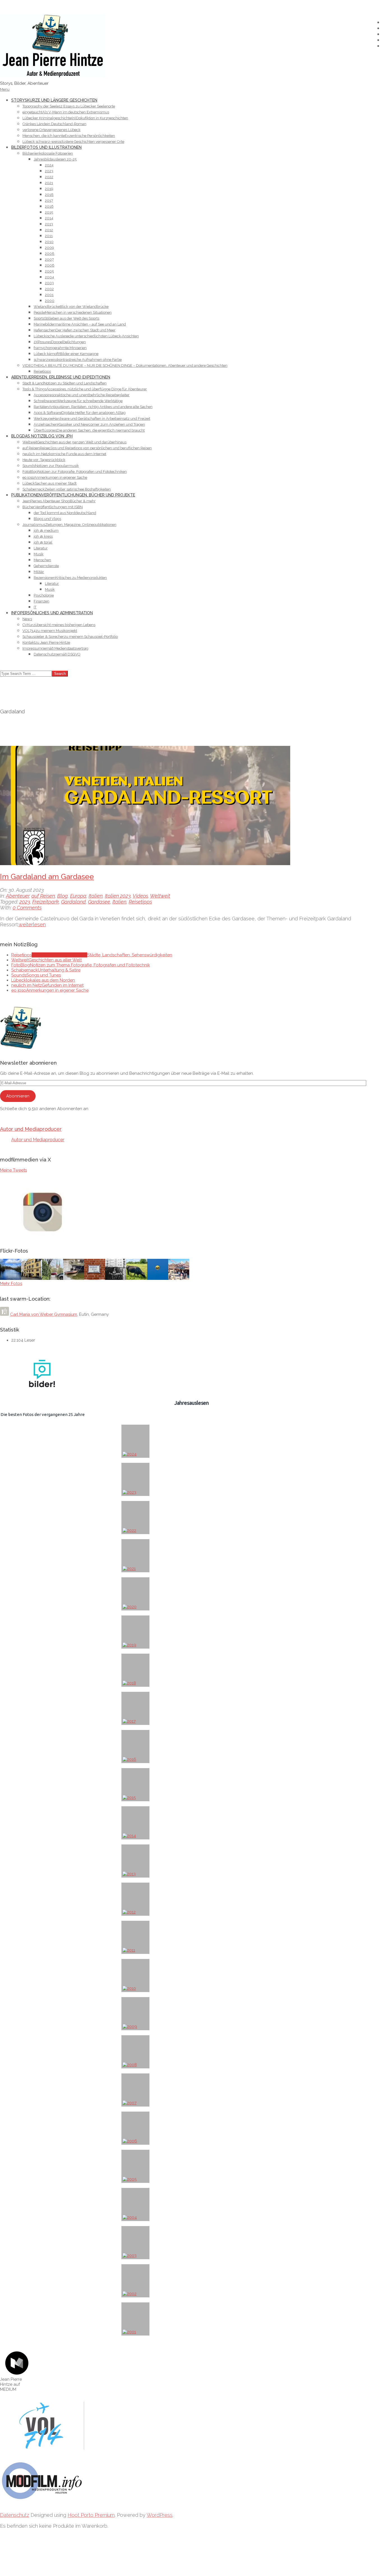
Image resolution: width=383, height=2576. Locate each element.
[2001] (135, 2319)
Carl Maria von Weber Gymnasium (44, 1314)
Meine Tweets (13, 1170)
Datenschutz (15, 2515)
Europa (78, 896)
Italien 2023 (118, 896)
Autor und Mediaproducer (31, 1129)
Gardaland (73, 902)
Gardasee (99, 902)
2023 (25, 902)
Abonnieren (18, 1096)
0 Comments (27, 908)
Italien (96, 896)
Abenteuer (18, 896)
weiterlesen (32, 924)
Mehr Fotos (11, 1284)
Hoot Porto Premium (91, 2515)
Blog (63, 896)
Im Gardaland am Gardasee (47, 877)
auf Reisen (43, 896)
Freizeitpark (46, 902)
